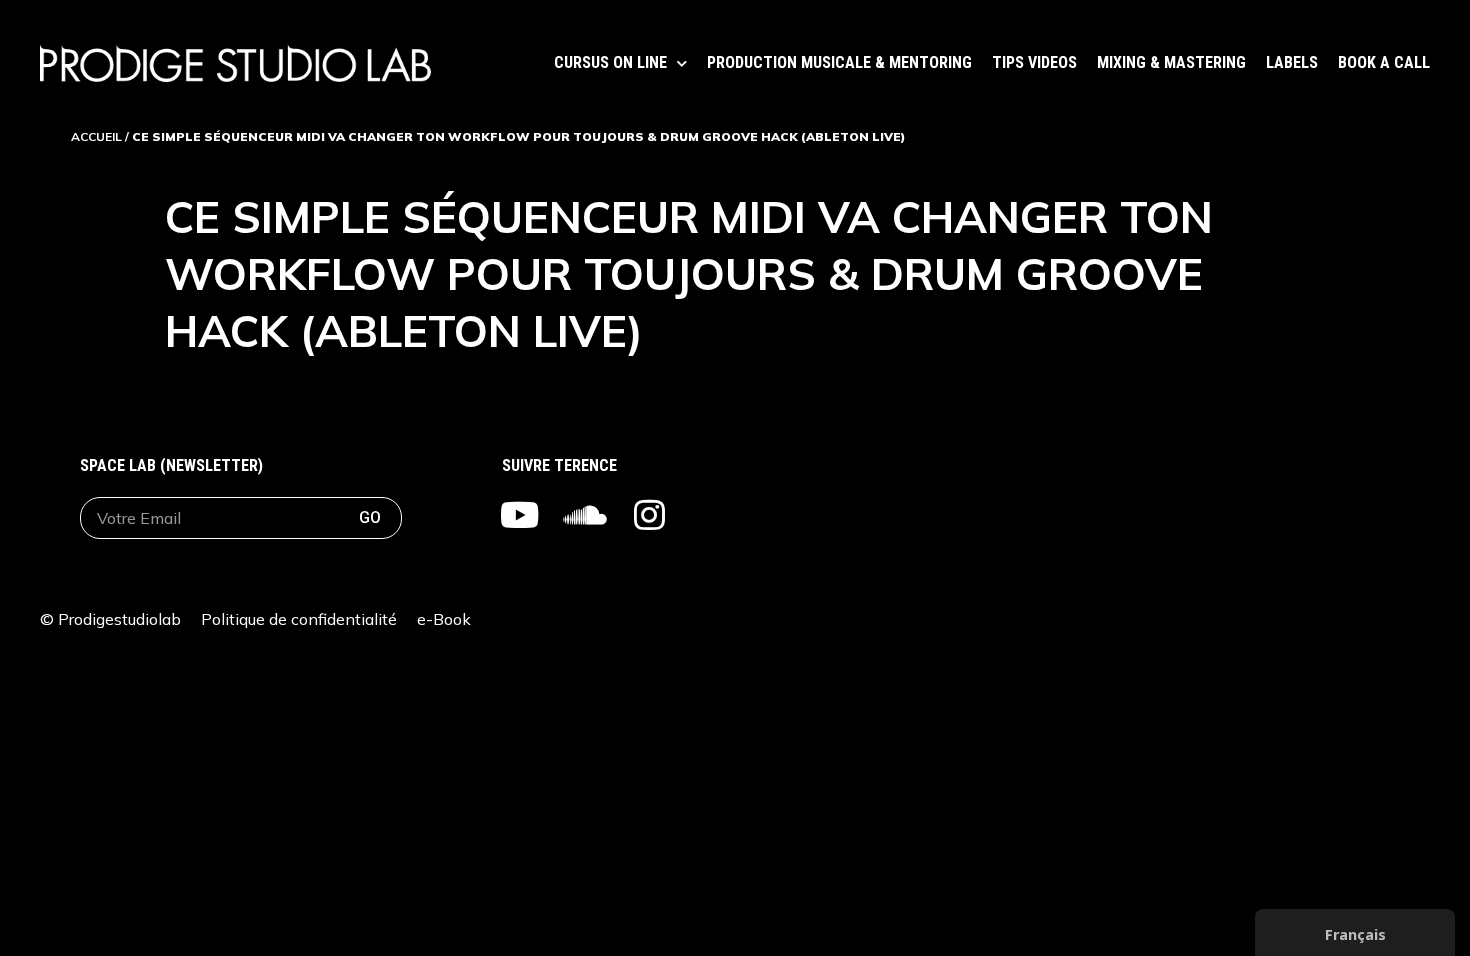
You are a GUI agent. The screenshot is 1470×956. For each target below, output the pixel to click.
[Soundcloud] (584, 514)
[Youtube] (519, 514)
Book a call (1384, 62)
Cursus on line (610, 62)
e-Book (444, 619)
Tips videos (1034, 62)
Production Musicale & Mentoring (839, 62)
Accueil (96, 136)
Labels (1292, 62)
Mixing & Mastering (1171, 62)
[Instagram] (649, 514)
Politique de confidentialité (299, 619)
